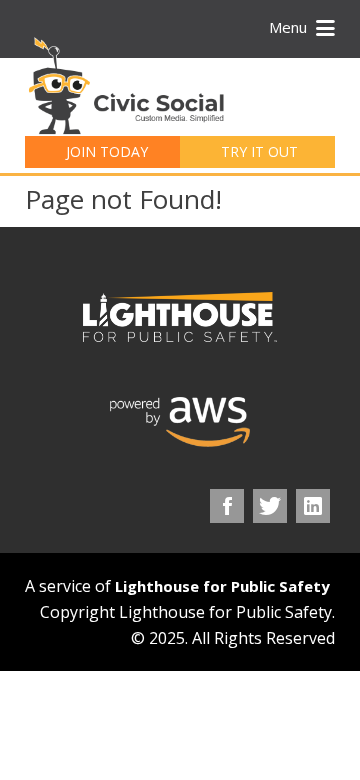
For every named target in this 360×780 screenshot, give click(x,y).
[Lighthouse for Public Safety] (180, 317)
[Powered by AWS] (180, 422)
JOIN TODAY (107, 151)
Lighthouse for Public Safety (222, 586)
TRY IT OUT (259, 151)
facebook (227, 506)
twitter (270, 506)
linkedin (313, 506)
